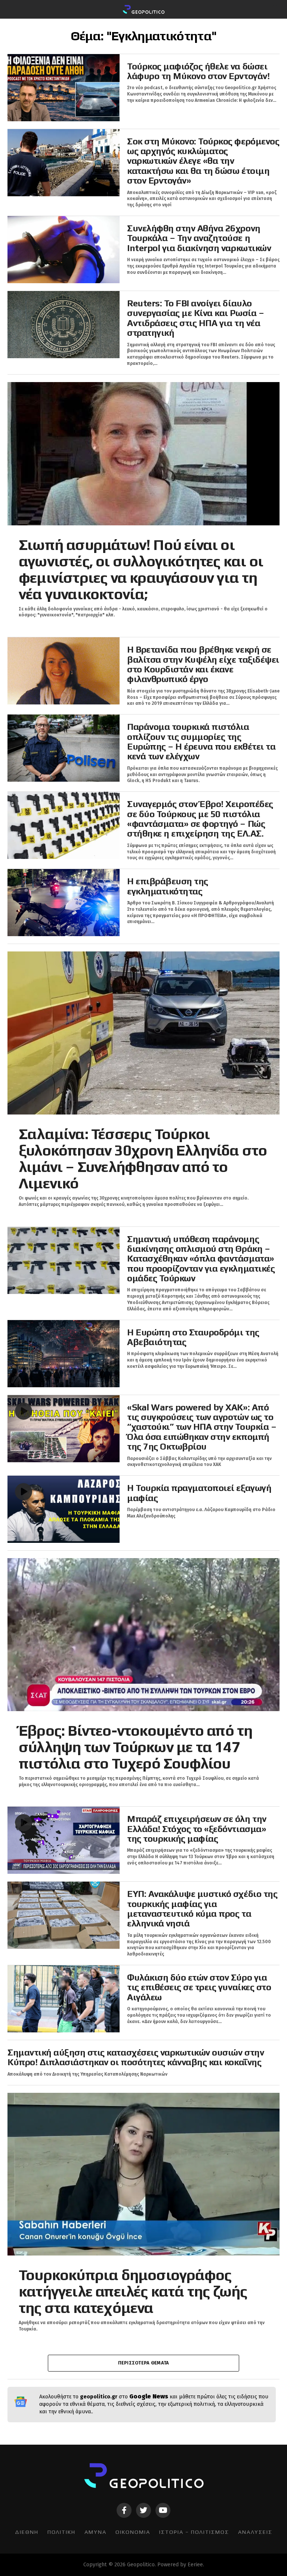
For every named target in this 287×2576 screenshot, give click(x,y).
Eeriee (195, 2565)
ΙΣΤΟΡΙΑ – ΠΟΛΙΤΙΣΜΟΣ (194, 2532)
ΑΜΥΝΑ (95, 2532)
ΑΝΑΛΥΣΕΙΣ (255, 2532)
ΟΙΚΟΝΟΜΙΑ (133, 2532)
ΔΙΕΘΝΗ (27, 2532)
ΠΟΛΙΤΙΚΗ (61, 2532)
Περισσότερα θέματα (144, 2363)
